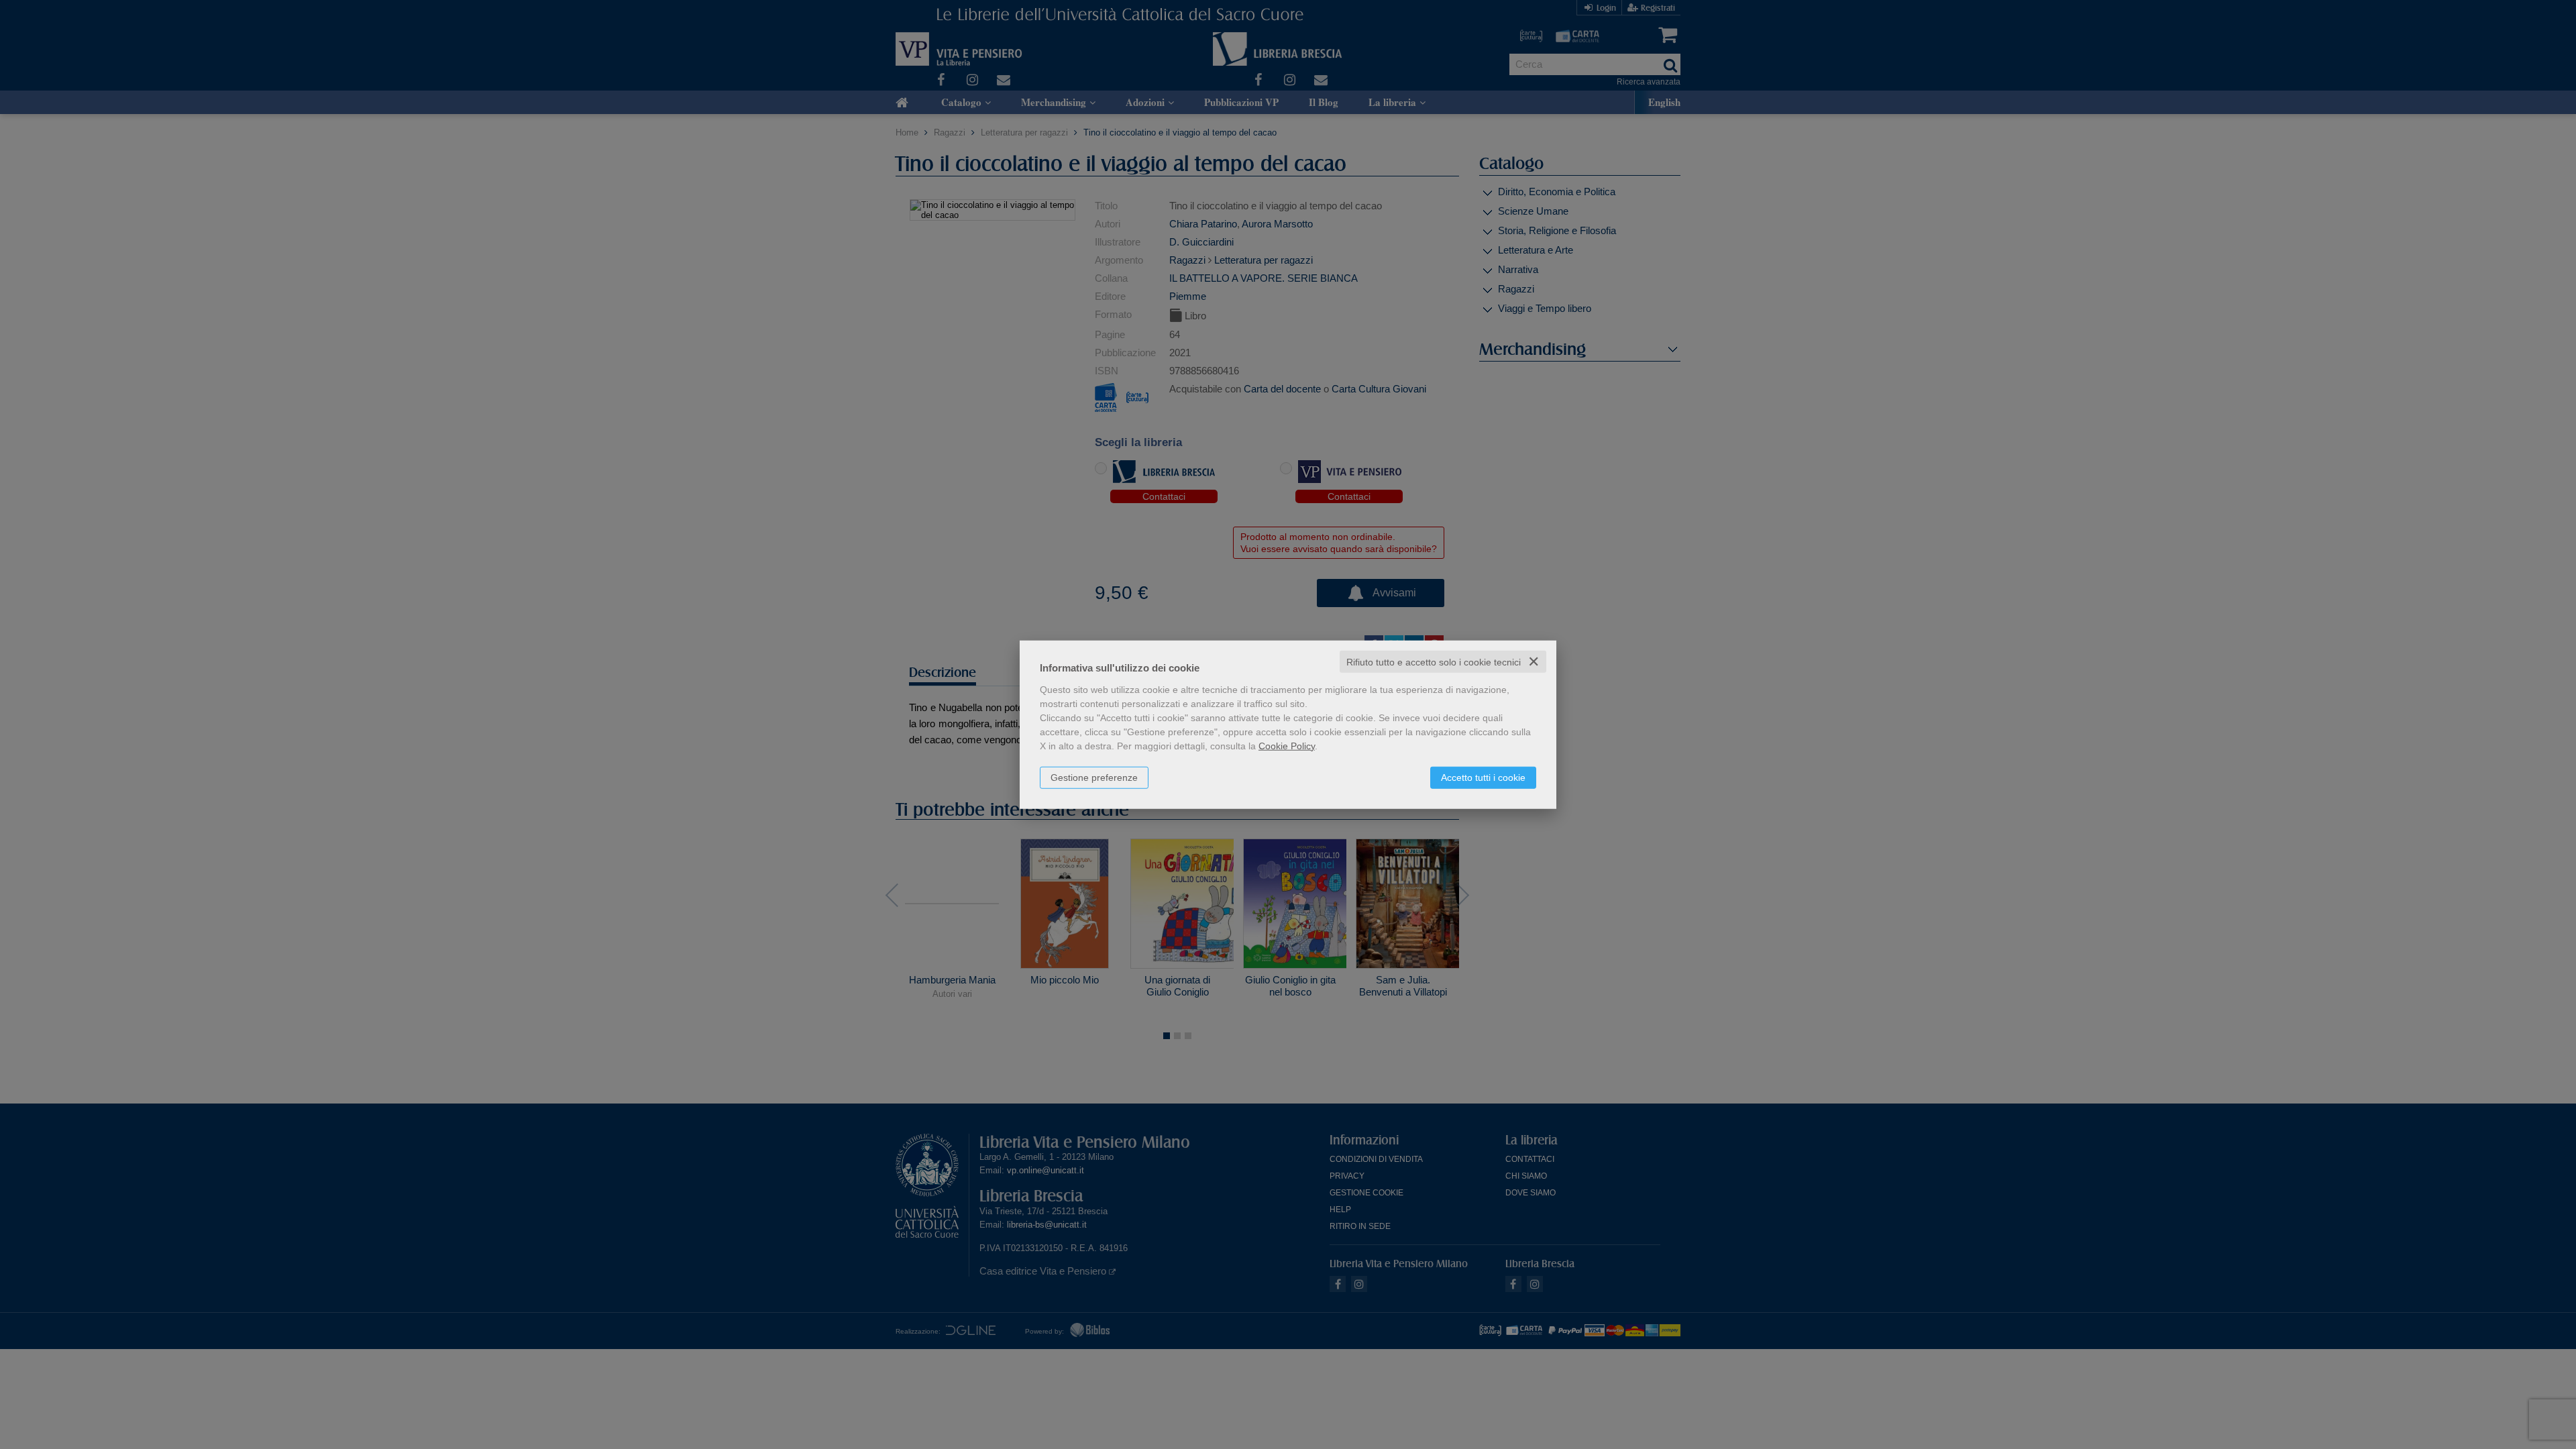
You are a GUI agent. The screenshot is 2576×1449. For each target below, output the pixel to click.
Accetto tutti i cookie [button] (1483, 777)
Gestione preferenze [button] (1094, 777)
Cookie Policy (1287, 745)
